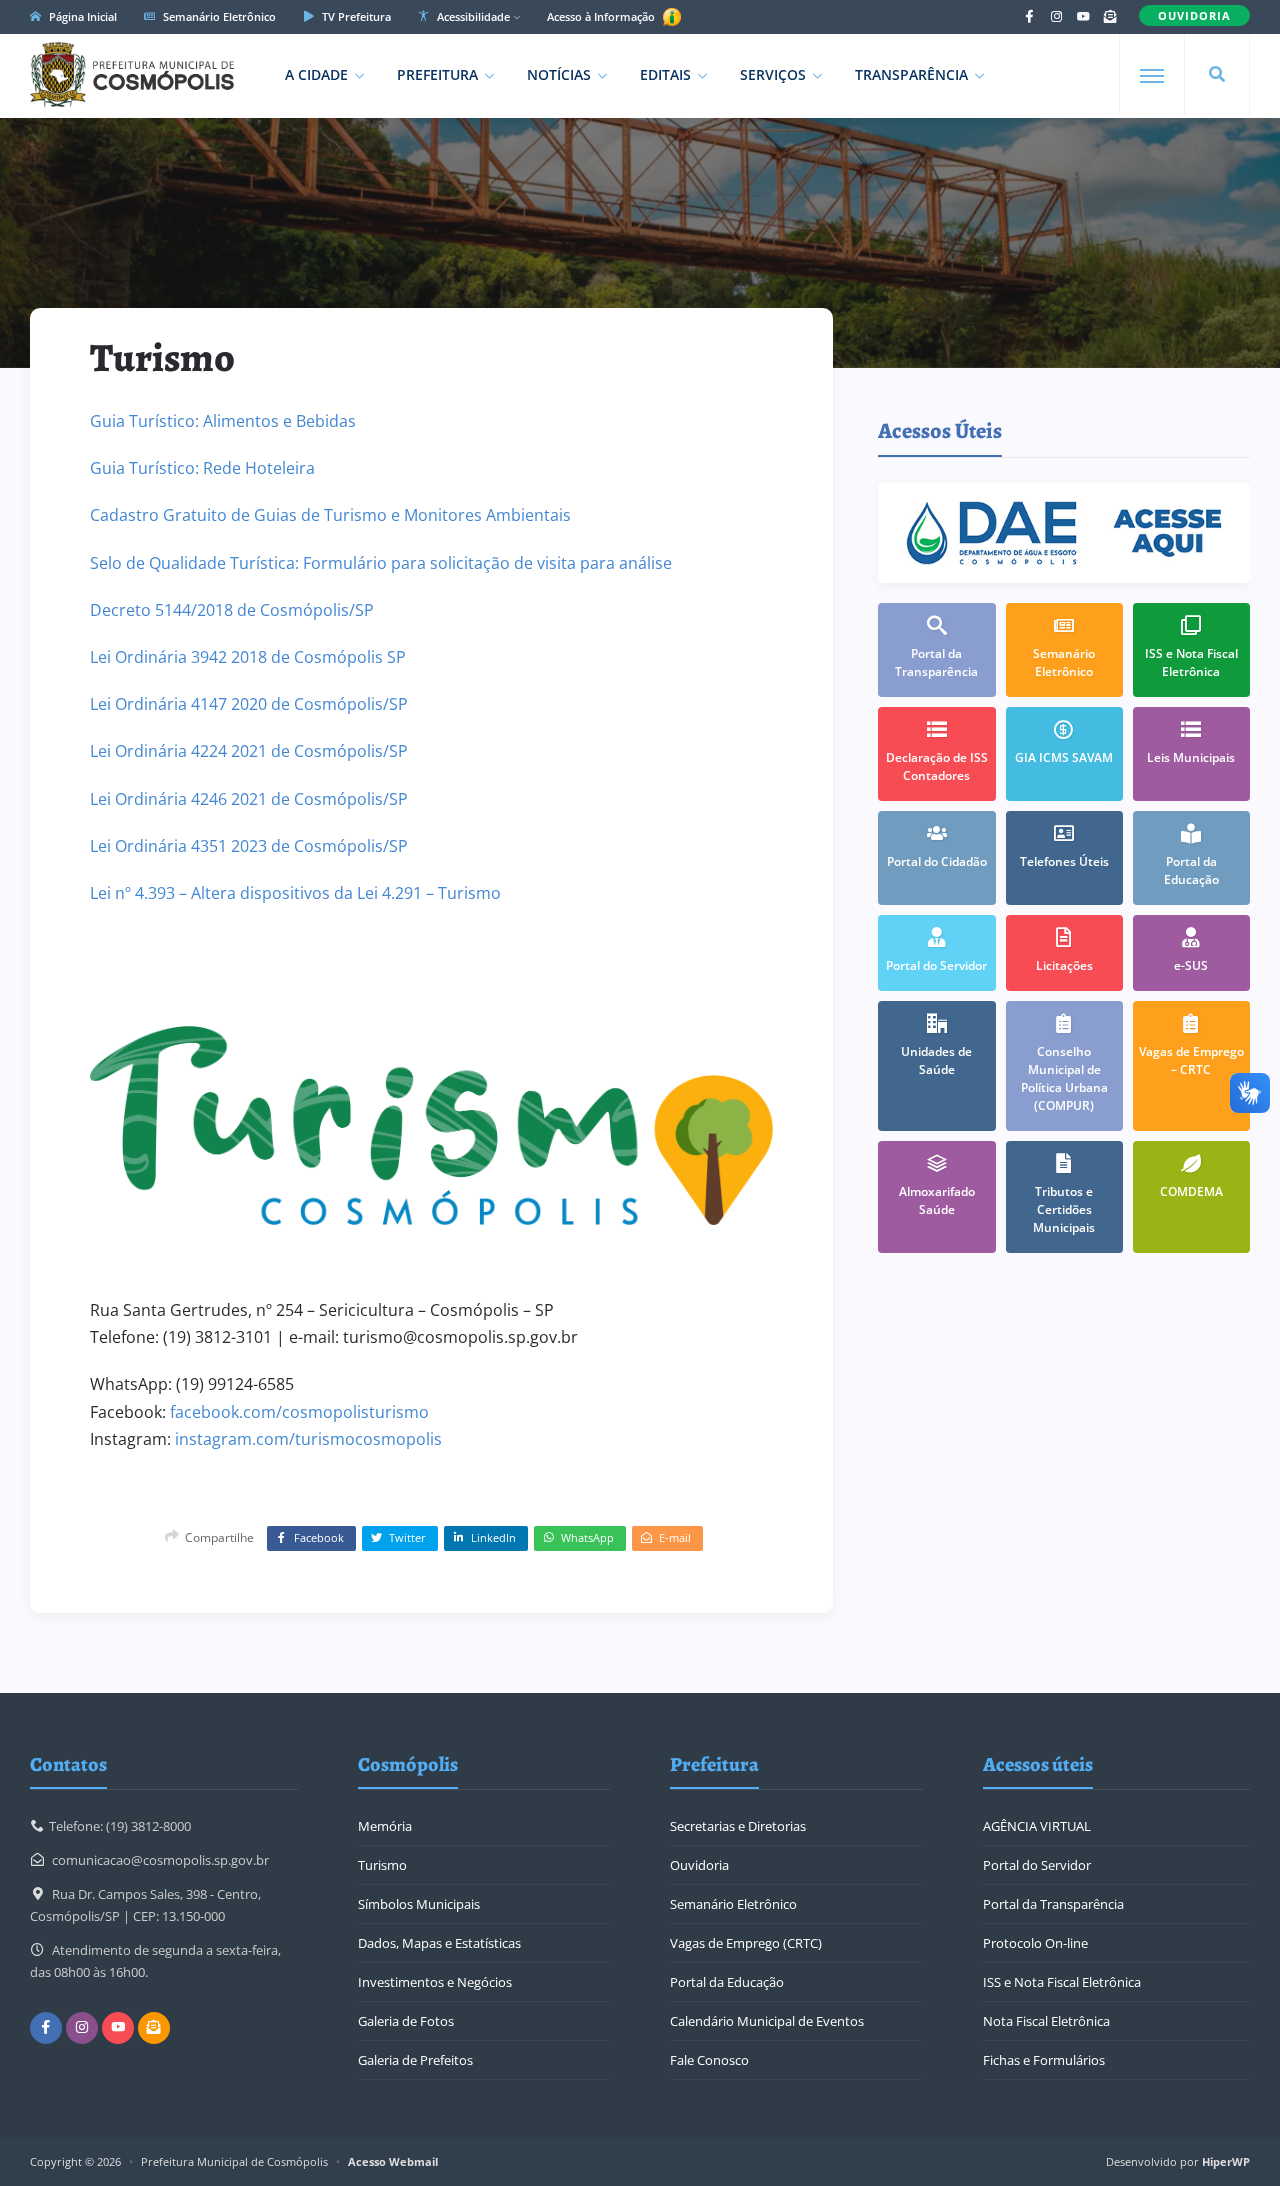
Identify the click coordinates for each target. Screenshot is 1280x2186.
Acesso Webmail (393, 2161)
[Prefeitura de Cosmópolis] (132, 75)
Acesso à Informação (602, 16)
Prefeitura (437, 74)
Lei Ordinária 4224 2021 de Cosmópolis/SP (249, 751)
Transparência (911, 74)
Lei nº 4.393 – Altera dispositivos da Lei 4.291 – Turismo (295, 893)
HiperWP (1226, 2161)
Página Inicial (81, 16)
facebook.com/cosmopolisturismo (299, 1412)
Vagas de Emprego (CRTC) (746, 1943)
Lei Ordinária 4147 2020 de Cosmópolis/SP (249, 704)
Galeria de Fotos (406, 2021)
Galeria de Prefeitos (415, 2060)
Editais (665, 74)
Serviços (773, 74)
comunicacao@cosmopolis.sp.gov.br (160, 1860)
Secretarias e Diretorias (738, 1826)
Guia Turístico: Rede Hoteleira (202, 468)
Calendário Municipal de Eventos (767, 2021)
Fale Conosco (709, 2060)
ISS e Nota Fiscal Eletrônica (1062, 1982)
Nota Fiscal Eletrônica (1046, 2021)
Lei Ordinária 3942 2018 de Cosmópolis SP (248, 657)
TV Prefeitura (355, 16)
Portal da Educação (727, 1982)
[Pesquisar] (1217, 75)
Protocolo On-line (1035, 1943)
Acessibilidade (472, 16)
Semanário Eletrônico (218, 16)
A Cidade (316, 74)
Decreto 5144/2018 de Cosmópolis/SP (232, 610)
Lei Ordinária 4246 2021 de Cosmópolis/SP (249, 799)
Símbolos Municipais (419, 1904)
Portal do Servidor (1037, 1865)
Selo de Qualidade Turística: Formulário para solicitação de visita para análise (381, 563)
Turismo (382, 1865)
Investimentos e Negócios (435, 1982)
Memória (385, 1826)
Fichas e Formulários (1044, 2060)
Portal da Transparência (1053, 1904)
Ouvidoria (699, 1865)
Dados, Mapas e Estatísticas (439, 1943)
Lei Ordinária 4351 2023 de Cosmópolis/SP (249, 846)
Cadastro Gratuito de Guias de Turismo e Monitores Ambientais (330, 515)
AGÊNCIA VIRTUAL (1037, 1826)
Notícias (559, 74)
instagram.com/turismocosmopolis (308, 1439)
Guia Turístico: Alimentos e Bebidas (223, 421)
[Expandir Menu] (1152, 76)
